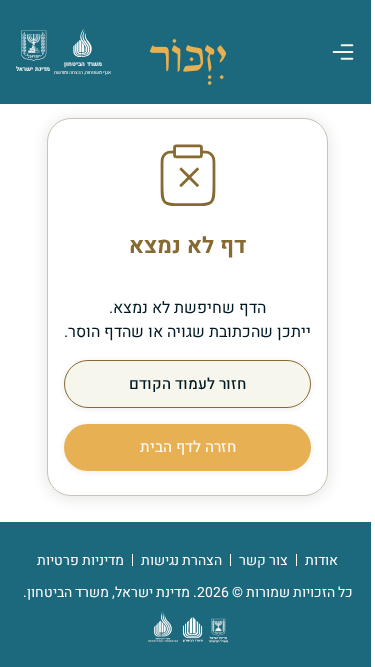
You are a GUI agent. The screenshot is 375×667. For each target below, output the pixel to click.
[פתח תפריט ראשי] (343, 52)
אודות (321, 560)
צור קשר (263, 560)
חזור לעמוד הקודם (187, 384)
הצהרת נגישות (181, 560)
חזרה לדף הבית (188, 447)
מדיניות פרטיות (80, 560)
